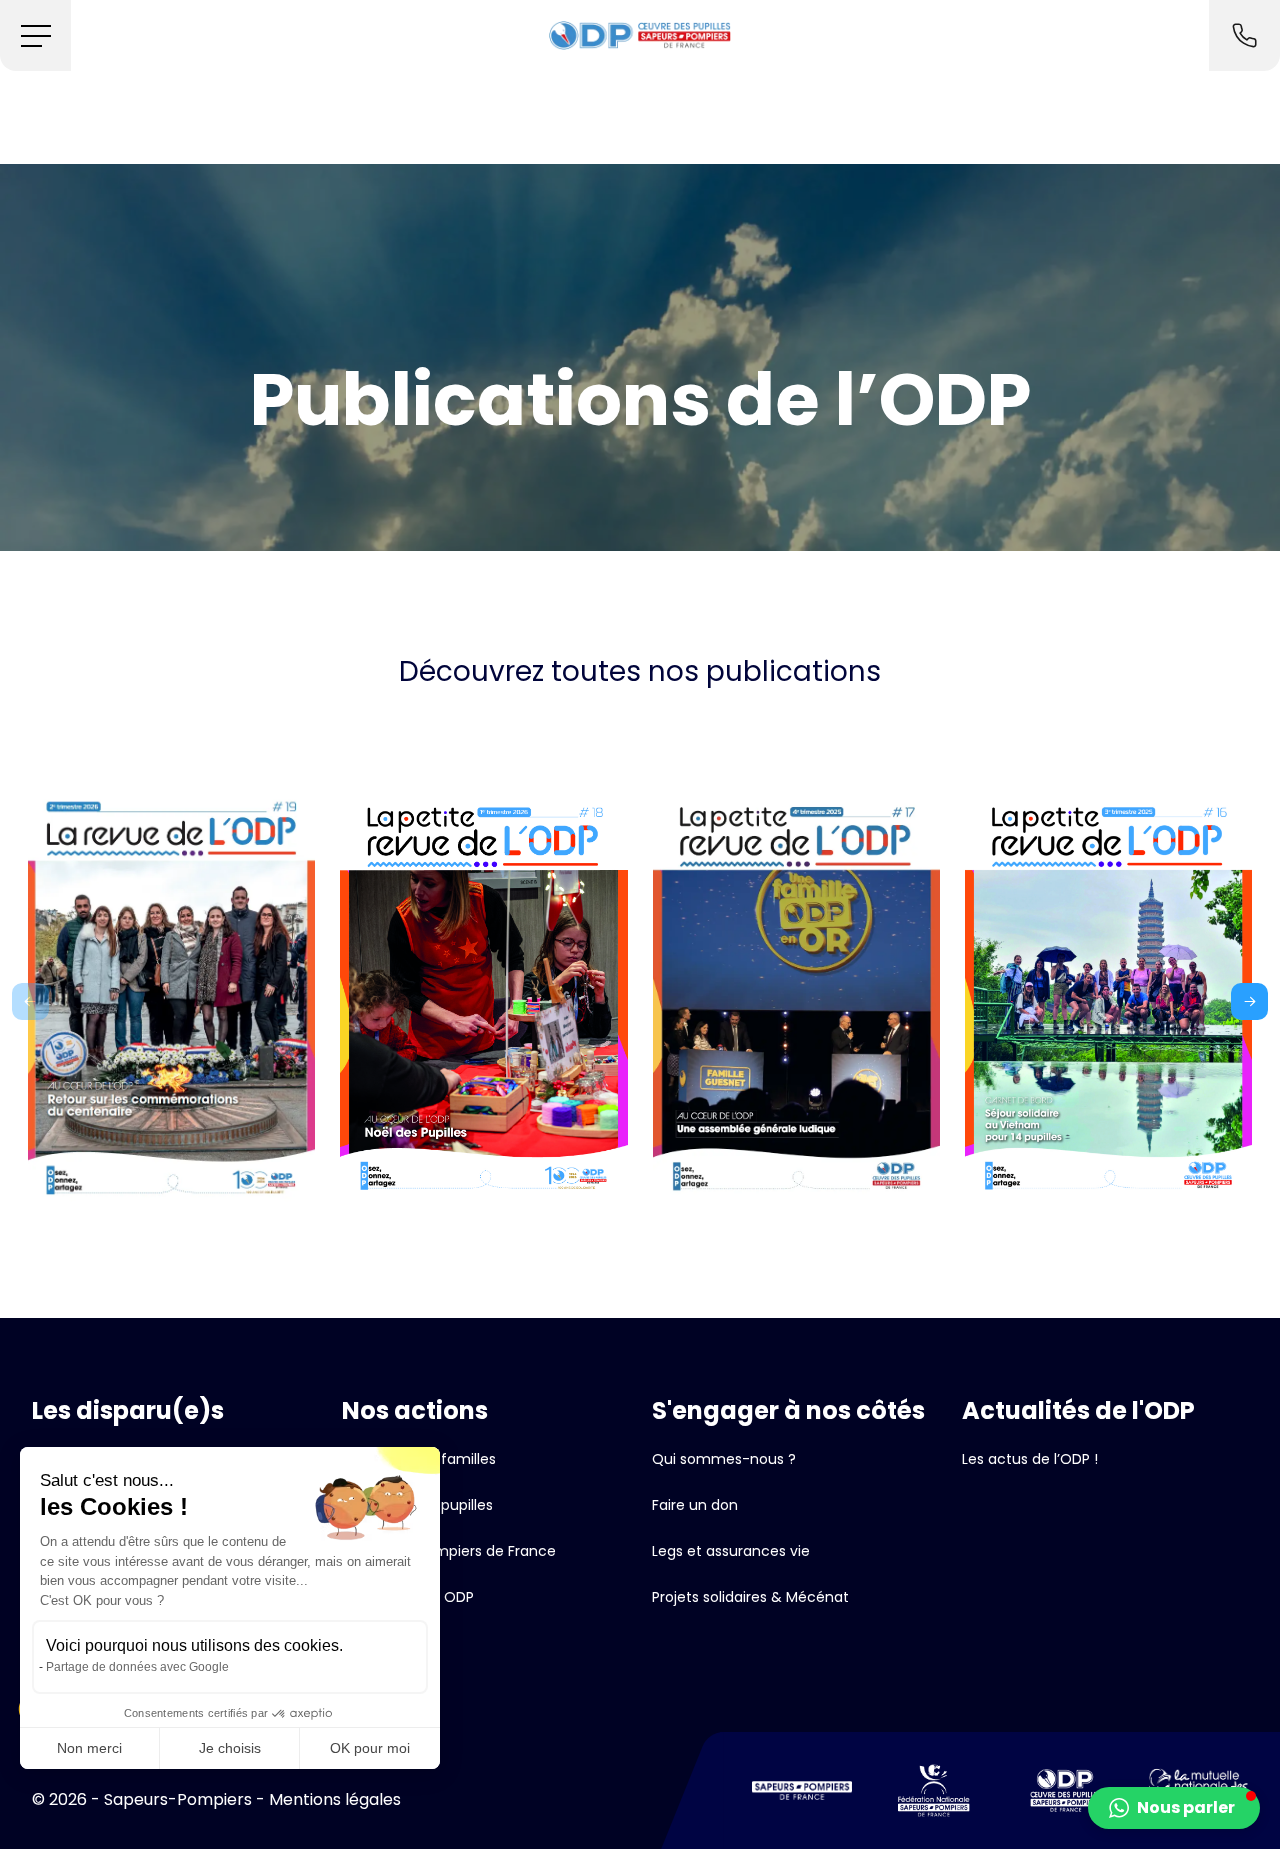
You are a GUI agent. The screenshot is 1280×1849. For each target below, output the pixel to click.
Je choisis (230, 1748)
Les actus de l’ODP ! (1030, 1459)
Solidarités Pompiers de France (449, 1551)
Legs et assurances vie (731, 1551)
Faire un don (695, 1505)
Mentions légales (335, 1799)
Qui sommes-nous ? (724, 1459)
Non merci (89, 1748)
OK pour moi (370, 1748)
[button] (35, 35)
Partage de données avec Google (137, 1667)
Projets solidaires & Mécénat (750, 1597)
